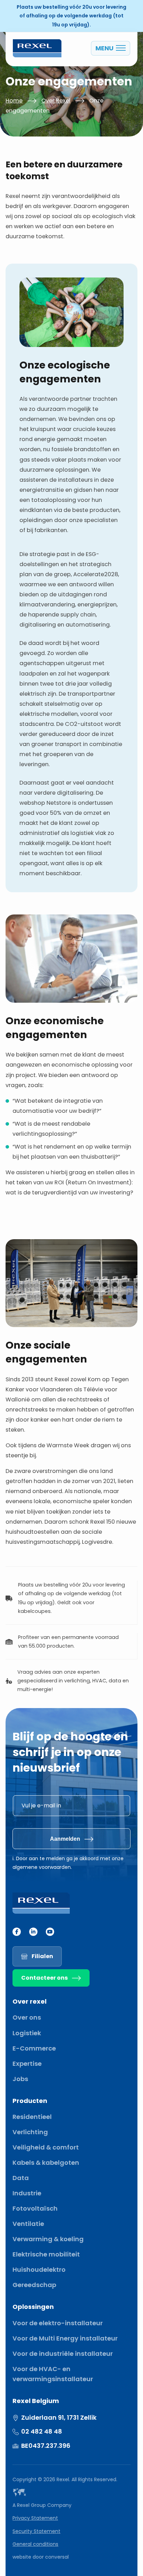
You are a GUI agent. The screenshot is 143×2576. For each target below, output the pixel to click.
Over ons (27, 2017)
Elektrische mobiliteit (46, 2254)
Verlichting (30, 2132)
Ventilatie (28, 2224)
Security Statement (36, 2531)
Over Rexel (56, 101)
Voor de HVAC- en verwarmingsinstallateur (53, 2374)
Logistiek (27, 2033)
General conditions (35, 2544)
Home (14, 101)
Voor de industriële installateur (63, 2354)
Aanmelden (65, 1839)
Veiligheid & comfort (46, 2147)
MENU (104, 48)
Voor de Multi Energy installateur (65, 2338)
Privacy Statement (35, 2518)
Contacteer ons (44, 1978)
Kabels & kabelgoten (46, 2163)
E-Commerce (34, 2048)
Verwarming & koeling (48, 2239)
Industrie (27, 2193)
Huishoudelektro (39, 2269)
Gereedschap (34, 2285)
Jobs (20, 2079)
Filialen (42, 1956)
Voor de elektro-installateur (58, 2323)
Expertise (27, 2064)
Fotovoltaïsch (35, 2208)
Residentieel (32, 2117)
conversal (57, 2557)
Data (21, 2178)
